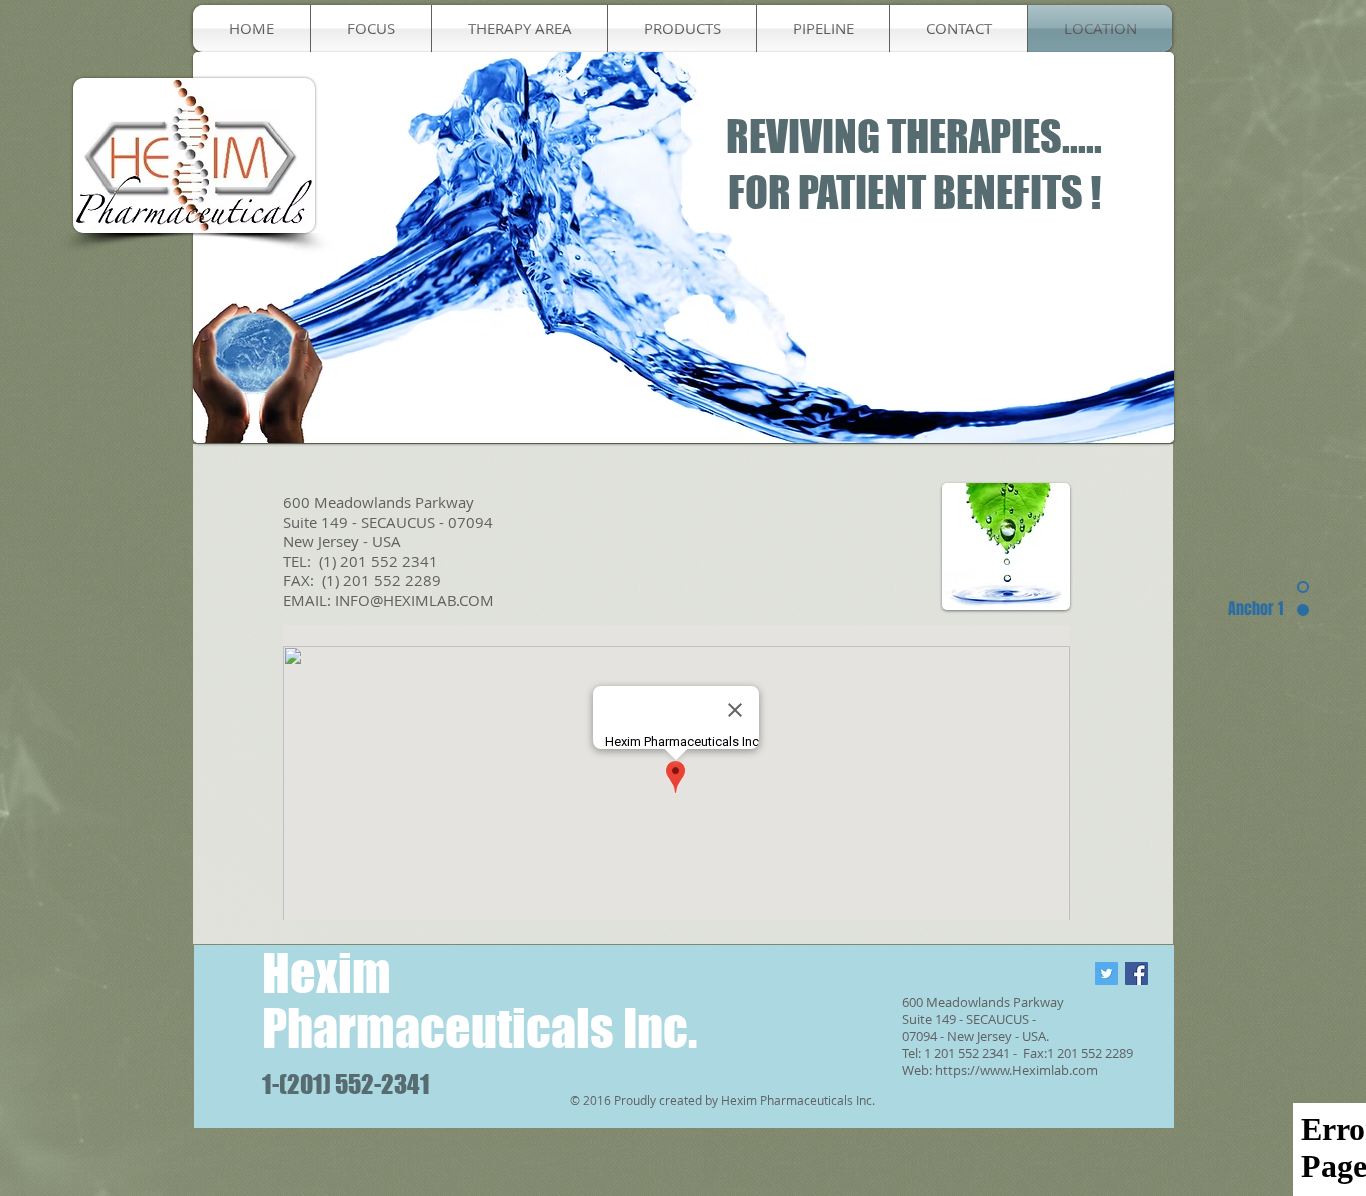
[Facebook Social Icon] (1136, 973)
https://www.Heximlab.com (1016, 1070)
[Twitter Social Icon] (1106, 973)
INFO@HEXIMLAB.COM (414, 600)
